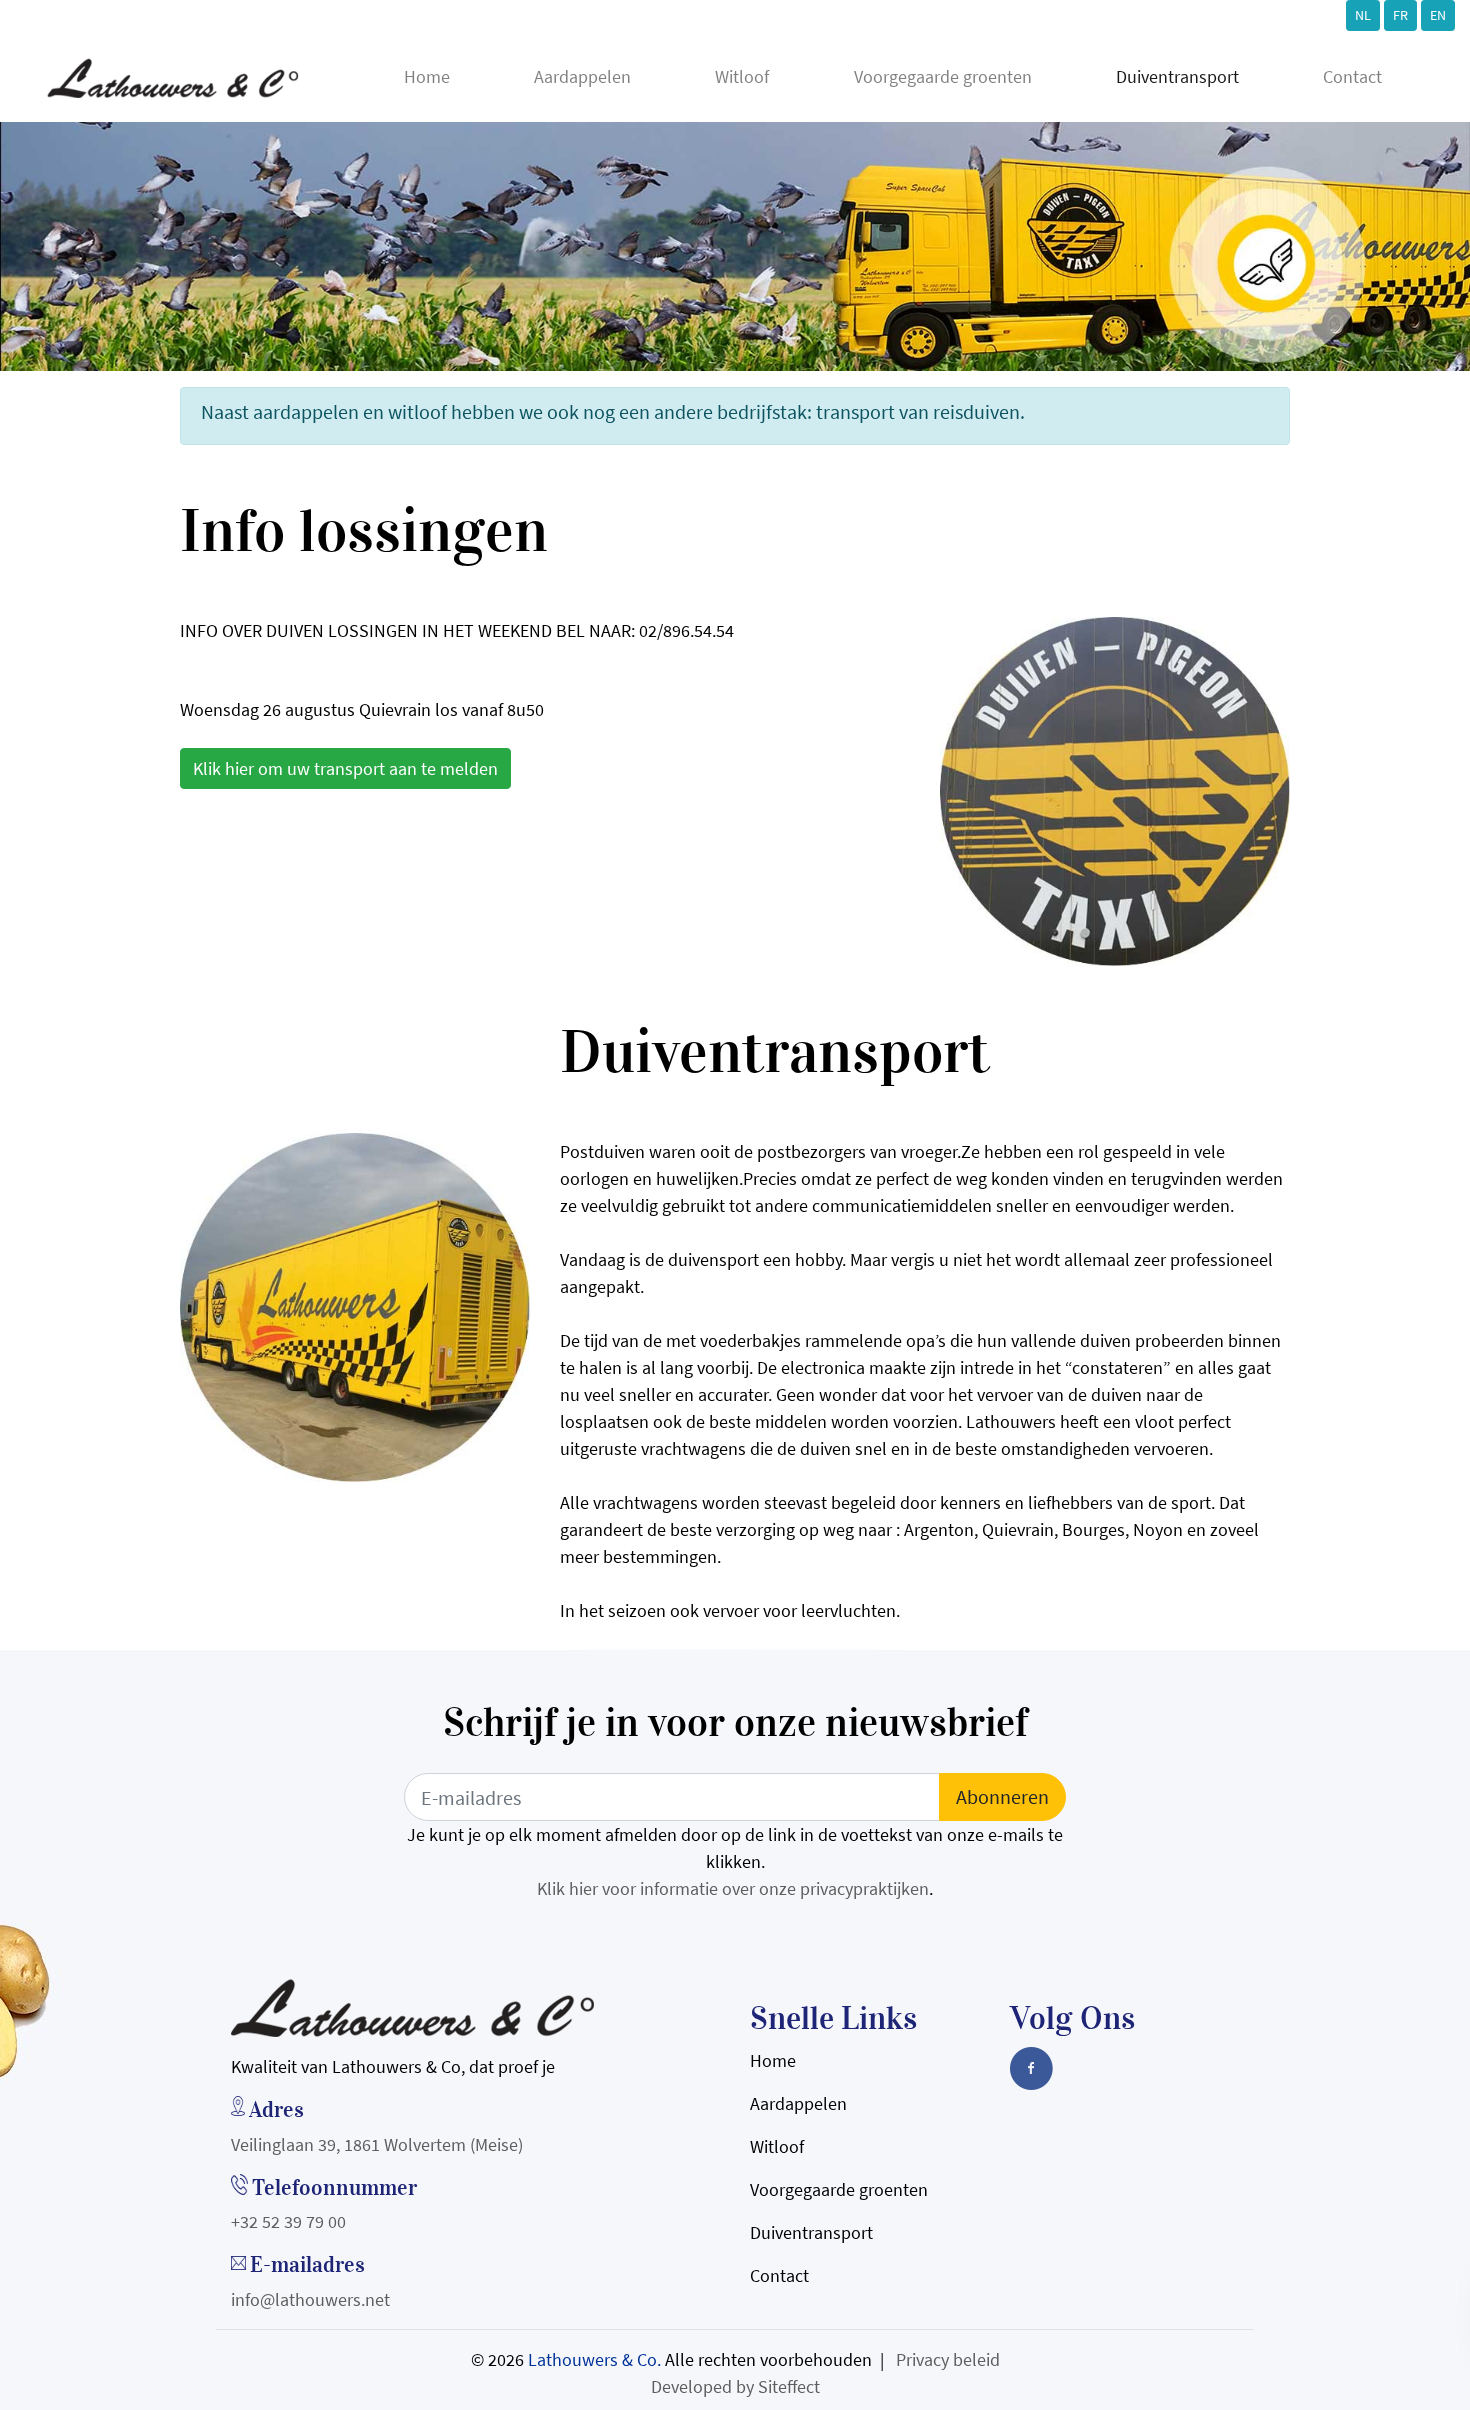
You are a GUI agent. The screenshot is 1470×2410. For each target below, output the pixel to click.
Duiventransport (1177, 76)
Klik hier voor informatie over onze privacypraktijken (733, 1888)
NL (1363, 15)
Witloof (742, 76)
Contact (1352, 76)
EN (1438, 15)
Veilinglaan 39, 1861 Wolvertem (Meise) (377, 2144)
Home (427, 76)
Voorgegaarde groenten (943, 76)
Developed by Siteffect (735, 2386)
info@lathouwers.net (310, 2299)
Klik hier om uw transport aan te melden (345, 768)
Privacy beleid (948, 2359)
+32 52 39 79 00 (288, 2221)
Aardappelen (582, 76)
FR (1400, 15)
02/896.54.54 (686, 630)
